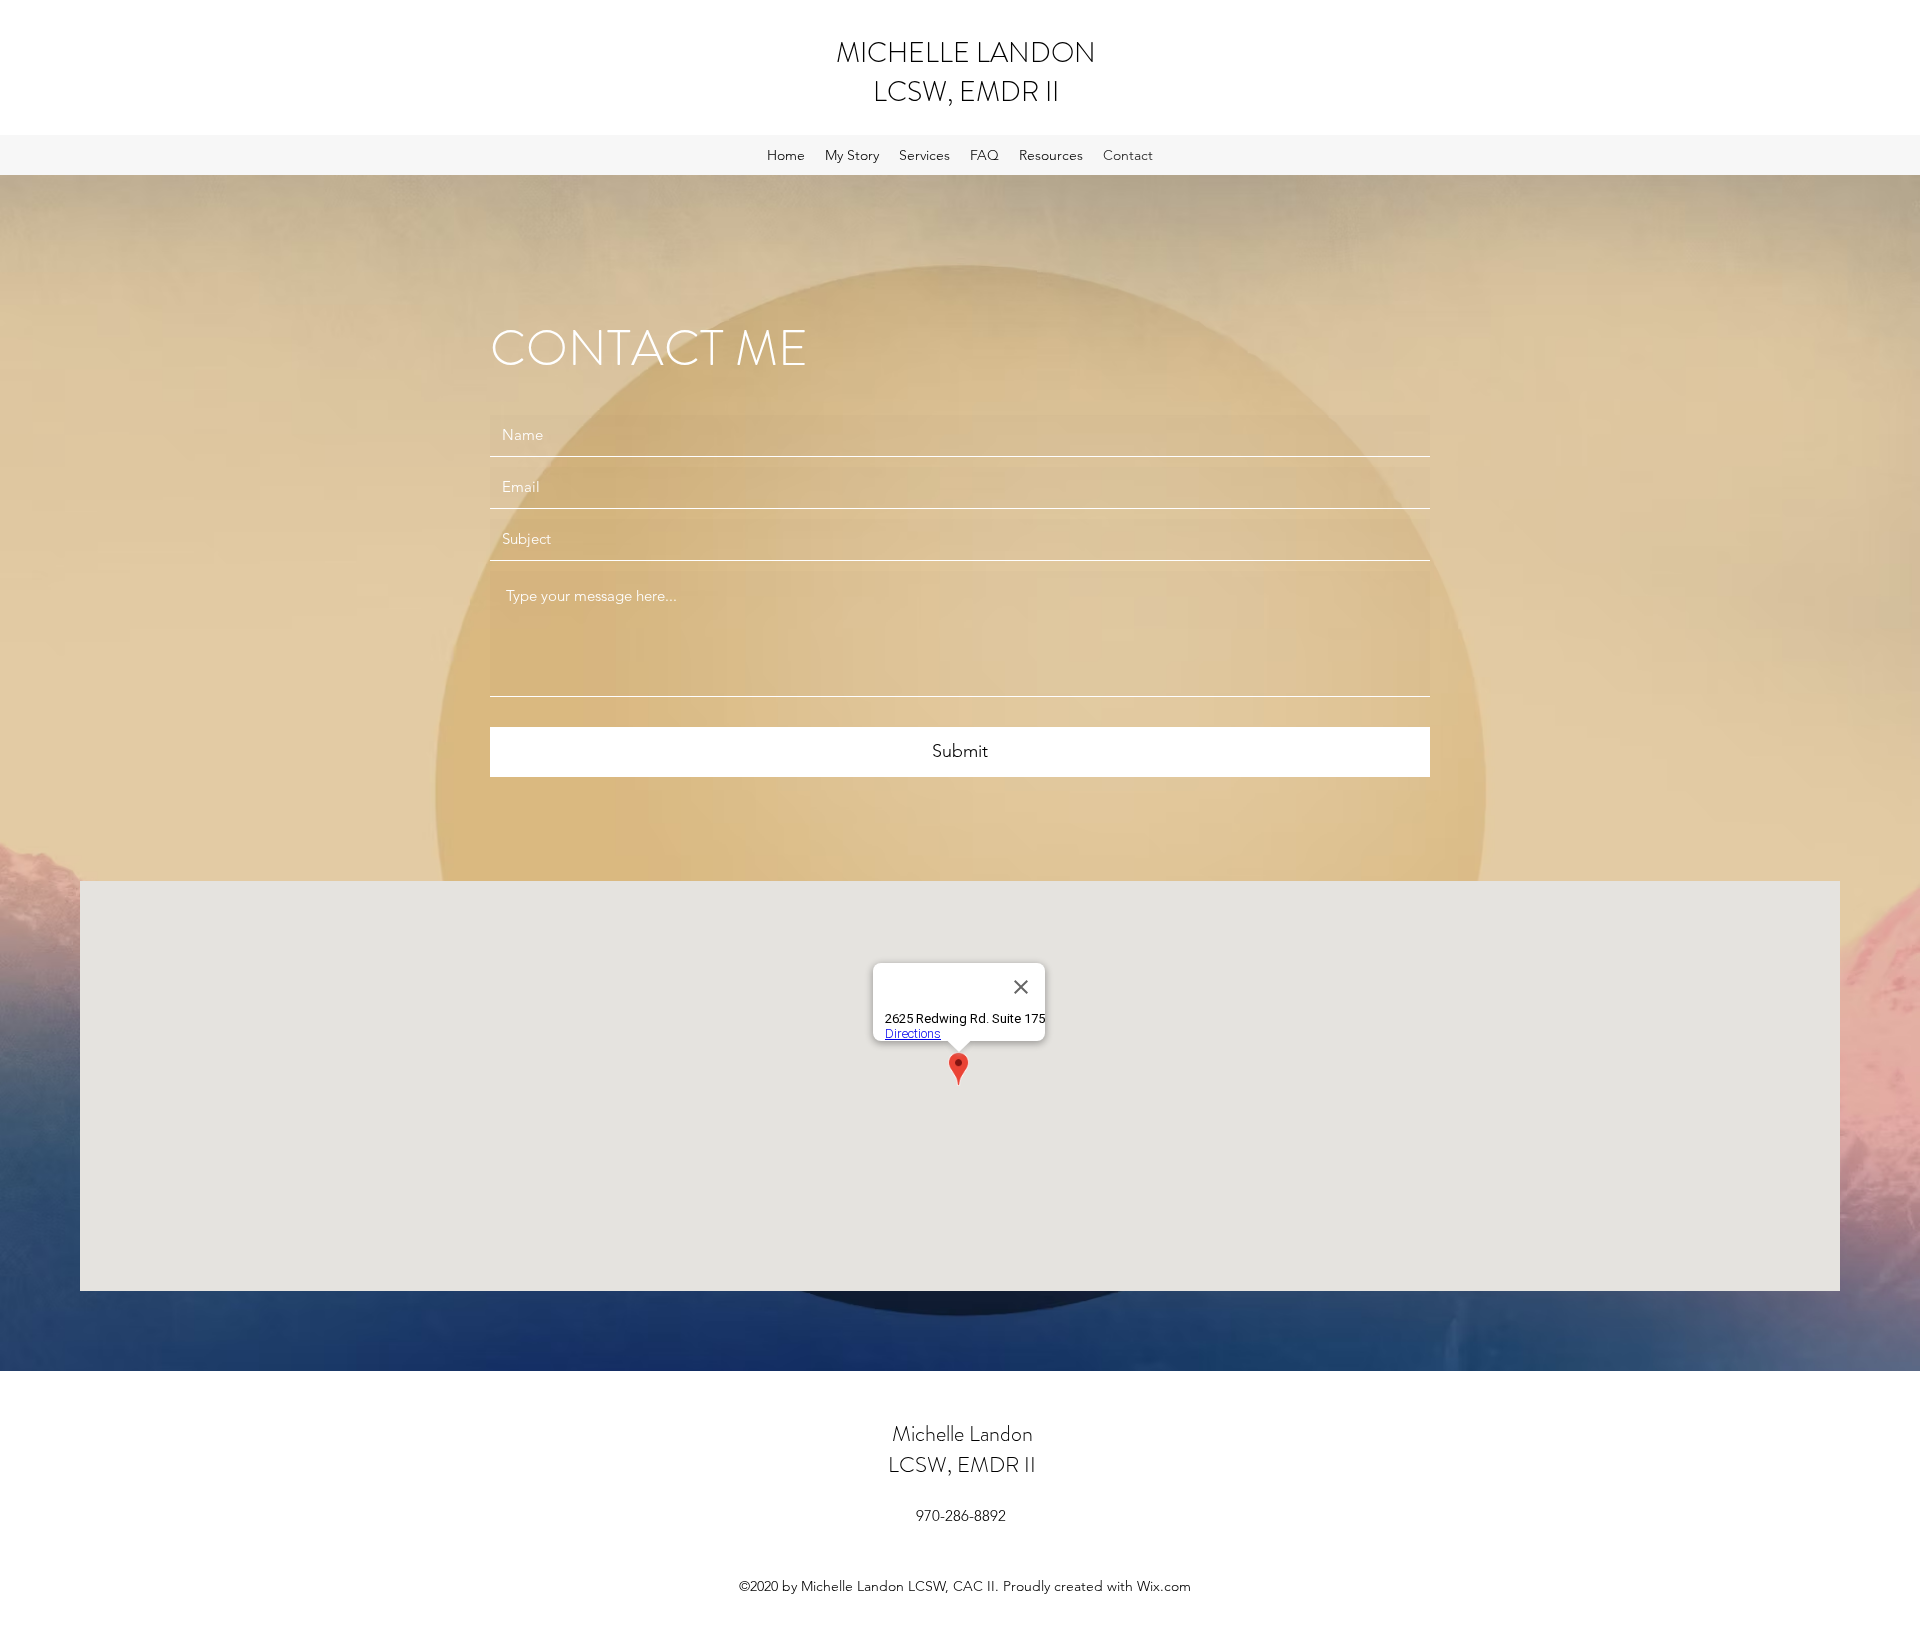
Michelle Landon (962, 1433)
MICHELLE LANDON (966, 53)
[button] (924, 155)
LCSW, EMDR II (966, 92)
